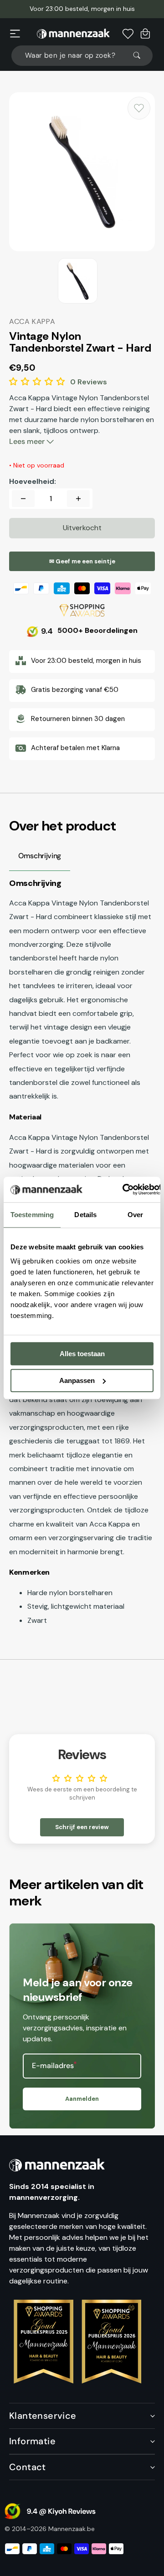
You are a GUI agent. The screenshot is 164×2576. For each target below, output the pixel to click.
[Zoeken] (141, 55)
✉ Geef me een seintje (82, 561)
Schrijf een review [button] (82, 1827)
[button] (15, 34)
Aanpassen (77, 1380)
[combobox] (82, 56)
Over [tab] (135, 1215)
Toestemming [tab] (32, 1215)
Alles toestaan (82, 1354)
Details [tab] (85, 1215)
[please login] (139, 108)
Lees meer (28, 441)
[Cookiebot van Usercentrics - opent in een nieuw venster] (123, 1189)
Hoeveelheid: (33, 482)
